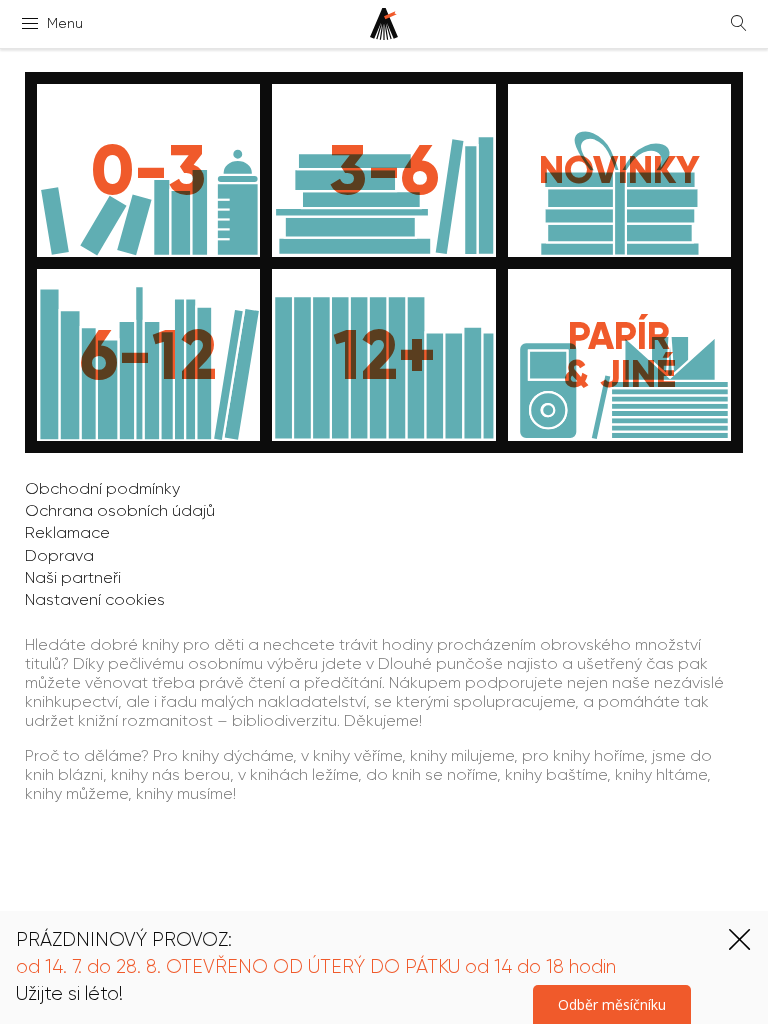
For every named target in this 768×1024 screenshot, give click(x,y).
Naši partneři (73, 577)
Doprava (59, 555)
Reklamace (67, 532)
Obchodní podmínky (102, 488)
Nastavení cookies (95, 599)
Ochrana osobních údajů (120, 510)
